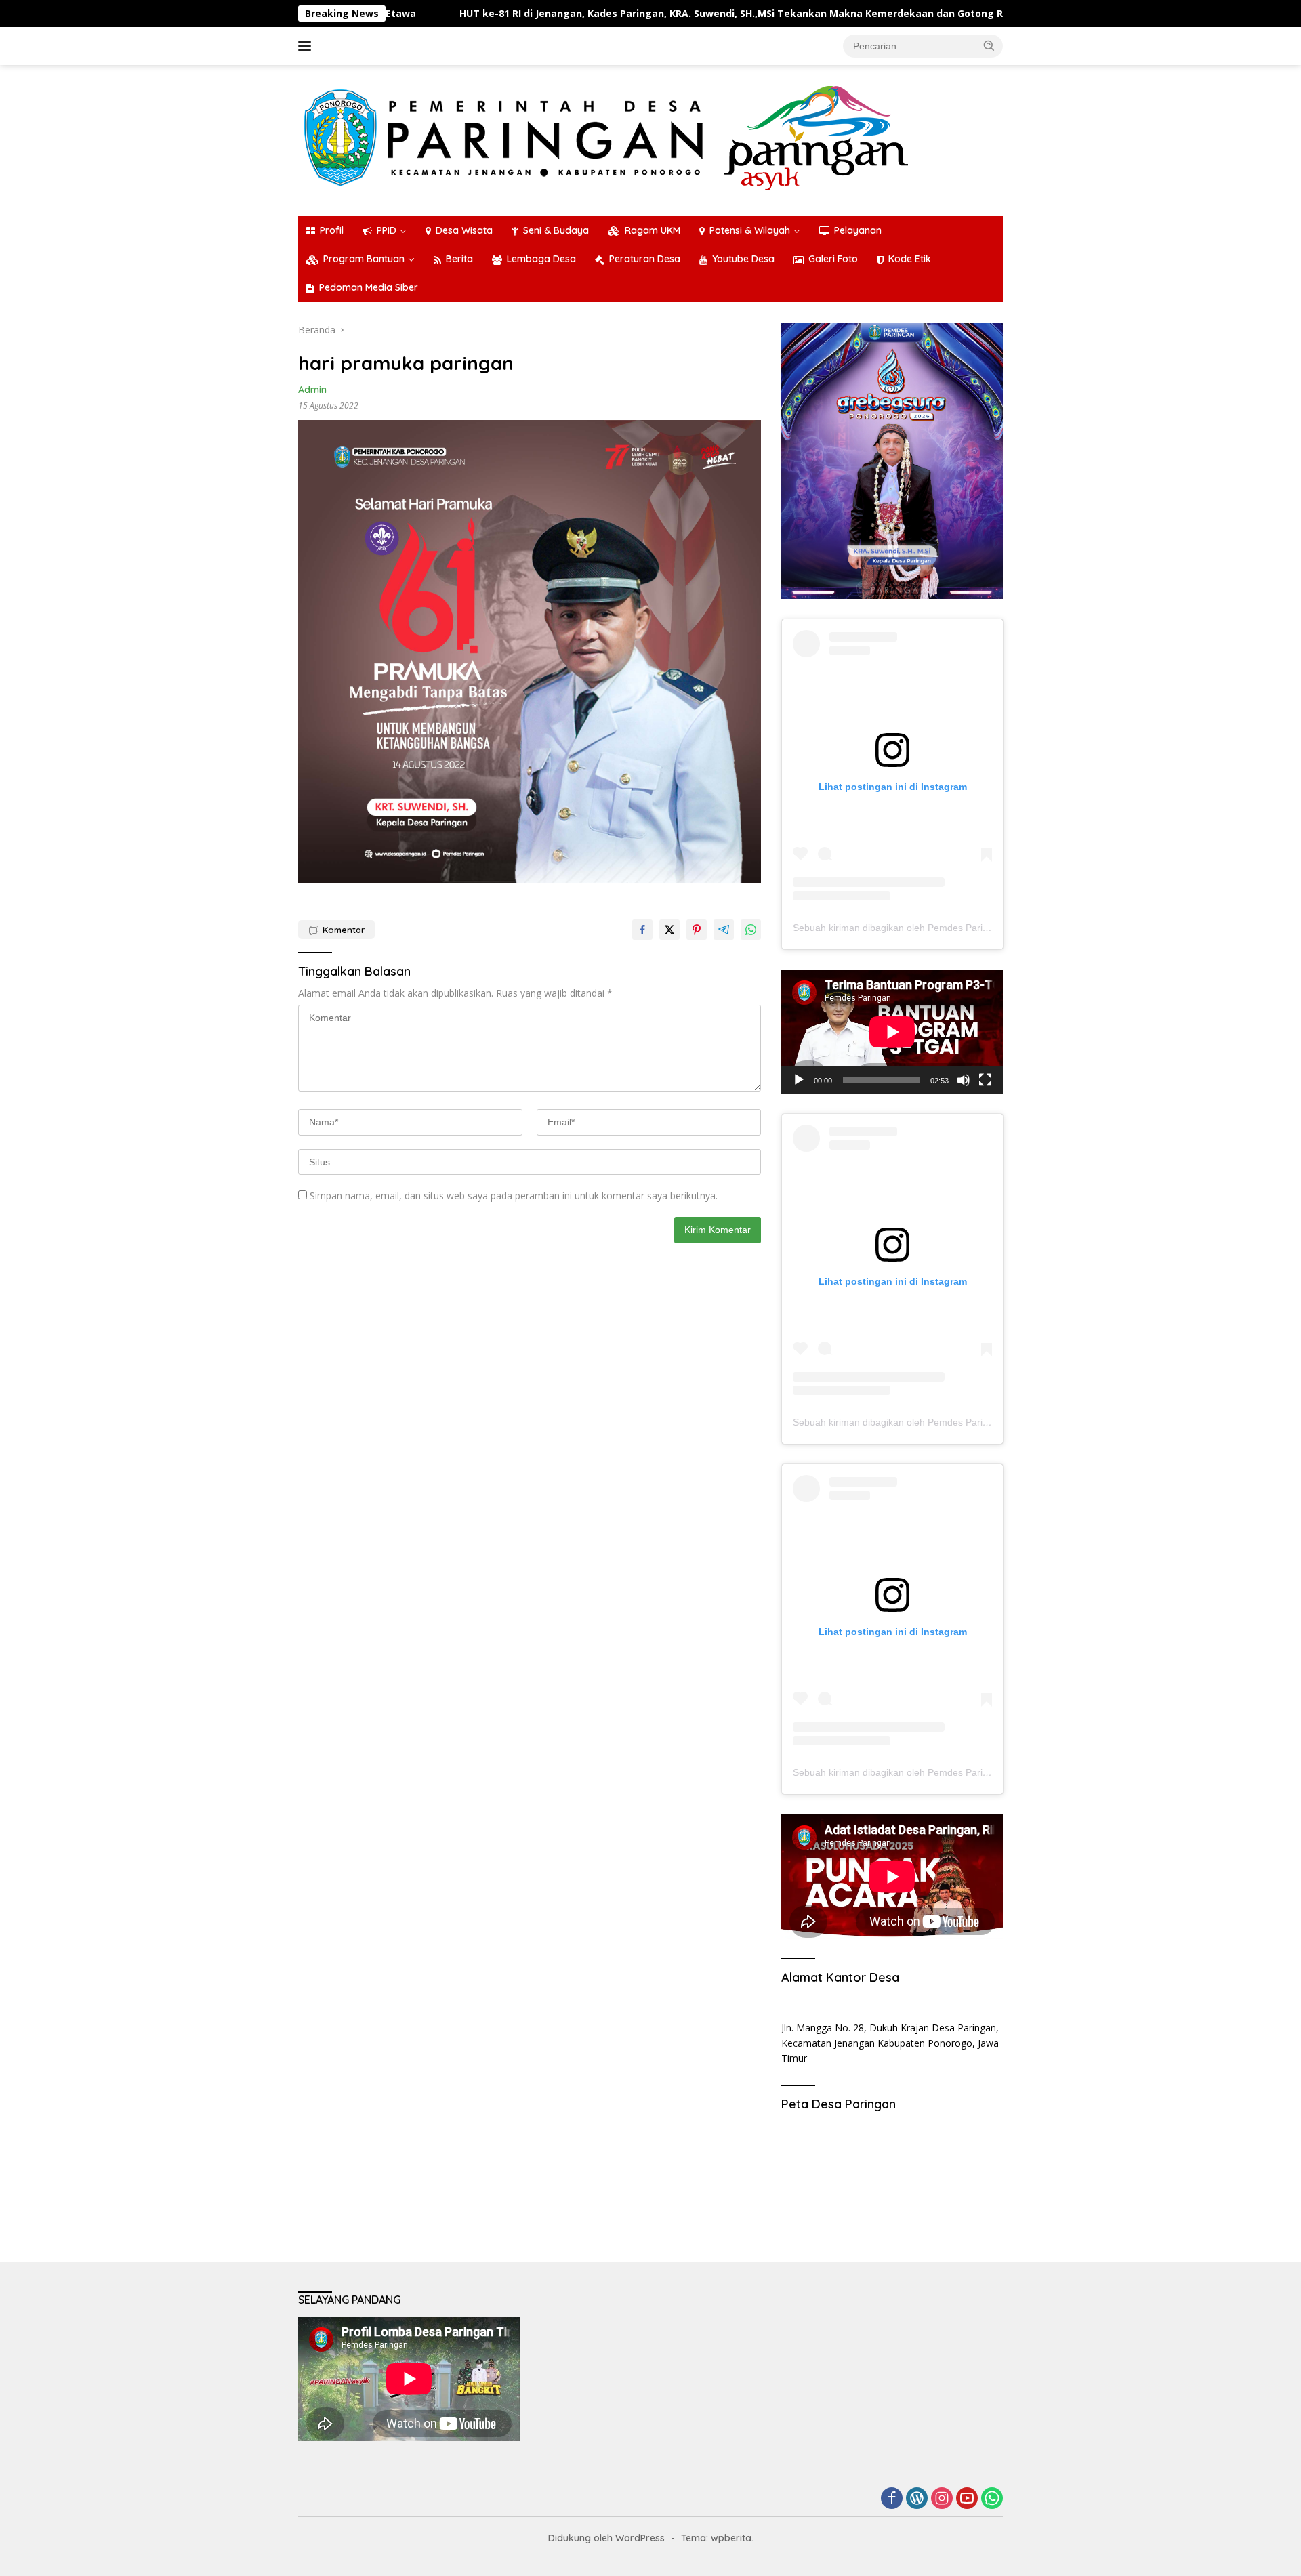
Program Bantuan (364, 259)
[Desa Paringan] (607, 138)
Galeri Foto (833, 259)
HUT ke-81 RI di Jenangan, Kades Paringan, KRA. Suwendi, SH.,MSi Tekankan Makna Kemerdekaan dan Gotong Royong (615, 14)
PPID (387, 230)
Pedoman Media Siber (369, 287)
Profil (332, 230)
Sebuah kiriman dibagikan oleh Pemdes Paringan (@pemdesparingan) (944, 928)
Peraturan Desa (645, 259)
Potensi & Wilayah (750, 230)
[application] (892, 1032)
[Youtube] (967, 2499)
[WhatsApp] (992, 2499)
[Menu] (307, 46)
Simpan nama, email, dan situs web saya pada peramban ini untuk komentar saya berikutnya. (514, 1196)
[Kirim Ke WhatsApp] (751, 930)
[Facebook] (892, 2499)
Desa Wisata (464, 230)
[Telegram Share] (724, 930)
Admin (312, 390)
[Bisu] (964, 1080)
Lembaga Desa (541, 259)
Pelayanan (858, 230)
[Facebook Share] (642, 930)
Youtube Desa (743, 259)
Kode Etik (910, 259)
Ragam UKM (653, 230)
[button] (989, 45)
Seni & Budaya (556, 230)
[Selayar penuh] (985, 1080)
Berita (459, 259)
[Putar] (799, 1080)
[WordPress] (917, 2499)
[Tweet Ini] (669, 930)
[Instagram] (942, 2499)
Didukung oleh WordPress (606, 2538)
